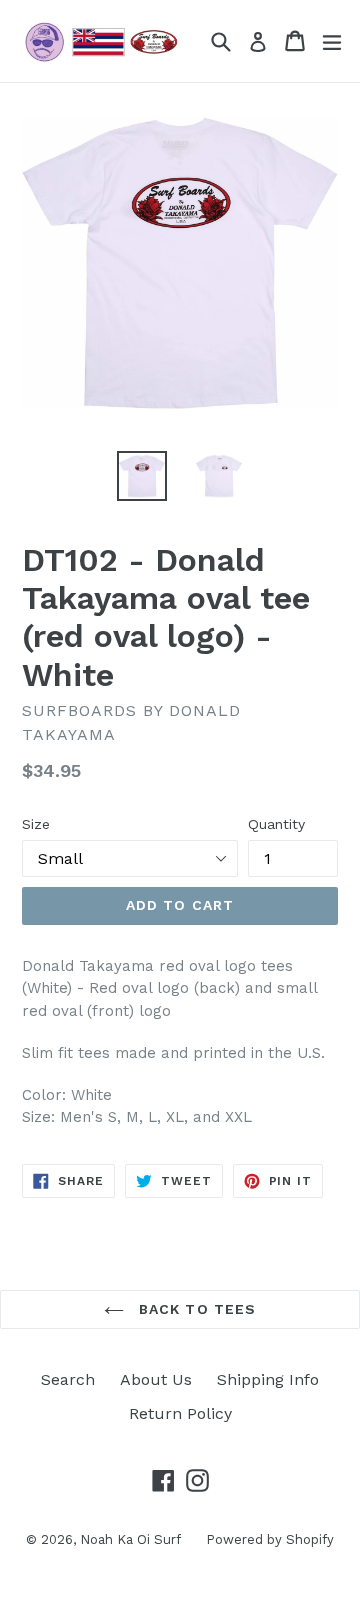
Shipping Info (268, 1379)
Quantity (276, 824)
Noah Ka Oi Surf (130, 1539)
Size (36, 824)
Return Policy (180, 1413)
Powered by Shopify (270, 1539)
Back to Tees (195, 1309)
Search (68, 1379)
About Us (156, 1379)
